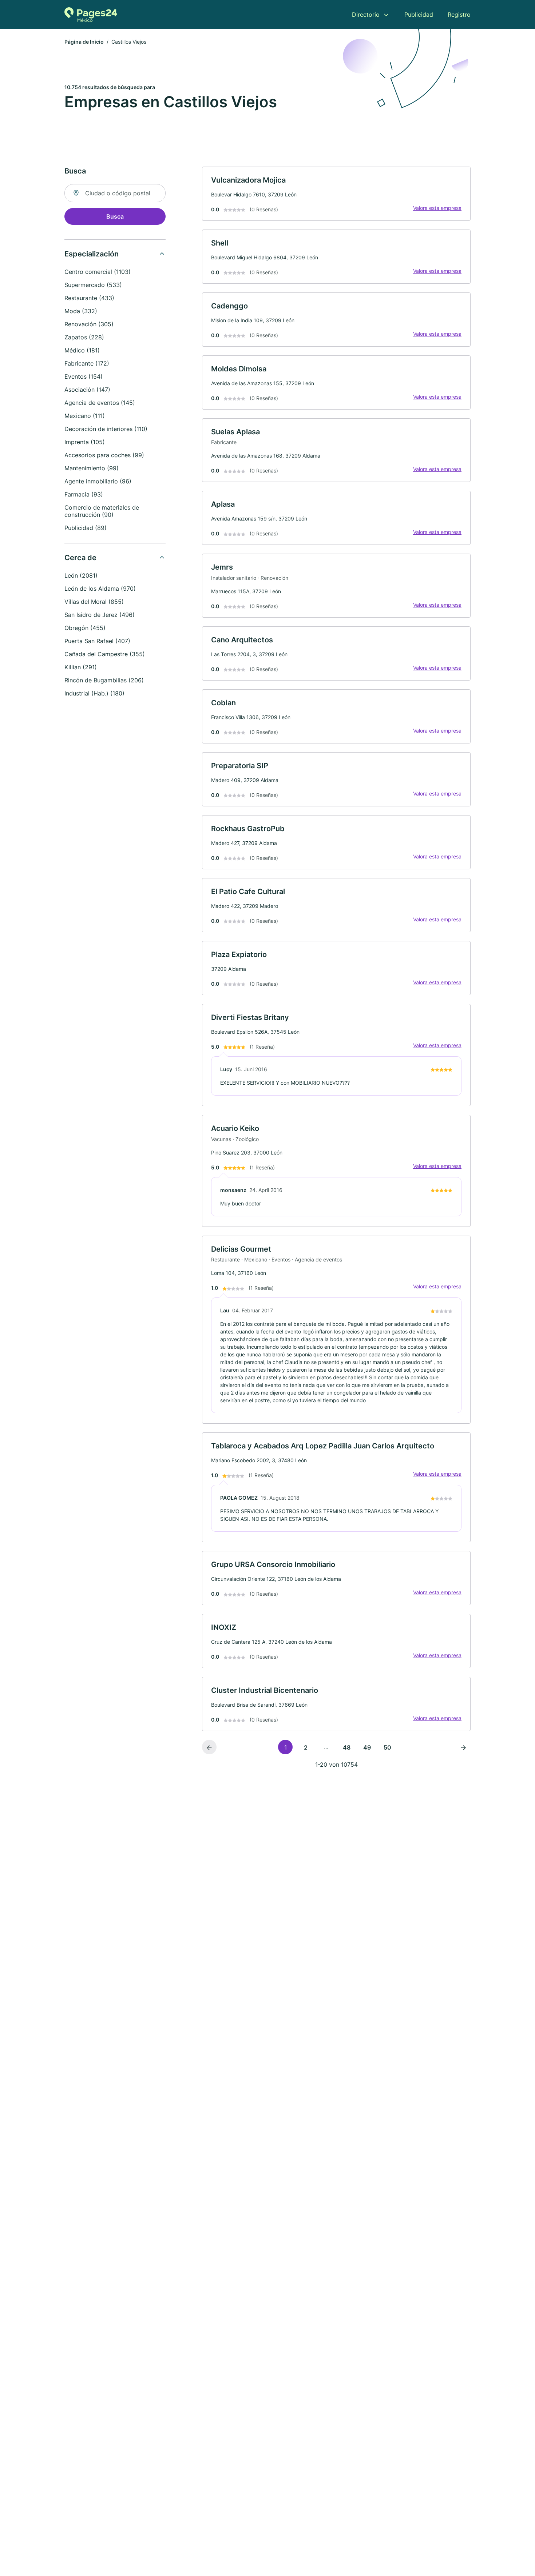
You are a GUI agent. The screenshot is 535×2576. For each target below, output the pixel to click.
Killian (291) (81, 667)
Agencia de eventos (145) (100, 403)
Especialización (92, 254)
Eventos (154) (84, 376)
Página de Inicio (84, 42)
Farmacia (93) (84, 494)
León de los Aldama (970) (100, 589)
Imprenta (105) (85, 442)
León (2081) (81, 575)
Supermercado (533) (93, 285)
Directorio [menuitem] (366, 15)
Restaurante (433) (89, 298)
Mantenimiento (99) (92, 468)
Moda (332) (81, 311)
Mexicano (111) (85, 416)
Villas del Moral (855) (94, 602)
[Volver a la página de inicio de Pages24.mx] (91, 15)
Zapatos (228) (84, 337)
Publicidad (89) (86, 528)
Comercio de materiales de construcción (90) (102, 511)
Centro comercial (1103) (98, 272)
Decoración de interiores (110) (106, 429)
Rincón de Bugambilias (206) (104, 680)
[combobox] (115, 193)
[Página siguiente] (463, 1747)
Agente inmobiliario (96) (98, 481)
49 (367, 1747)
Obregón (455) (85, 628)
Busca (115, 216)
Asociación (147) (87, 390)
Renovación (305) (89, 324)
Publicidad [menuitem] (419, 15)
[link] (336, 194)
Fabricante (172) (87, 363)
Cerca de (80, 558)
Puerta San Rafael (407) (97, 641)
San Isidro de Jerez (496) (100, 615)
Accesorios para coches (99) (104, 455)
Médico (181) (82, 350)
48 (347, 1747)
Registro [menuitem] (459, 15)
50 (387, 1747)
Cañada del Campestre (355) (105, 654)
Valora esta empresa (437, 208)
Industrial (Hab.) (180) (94, 693)
